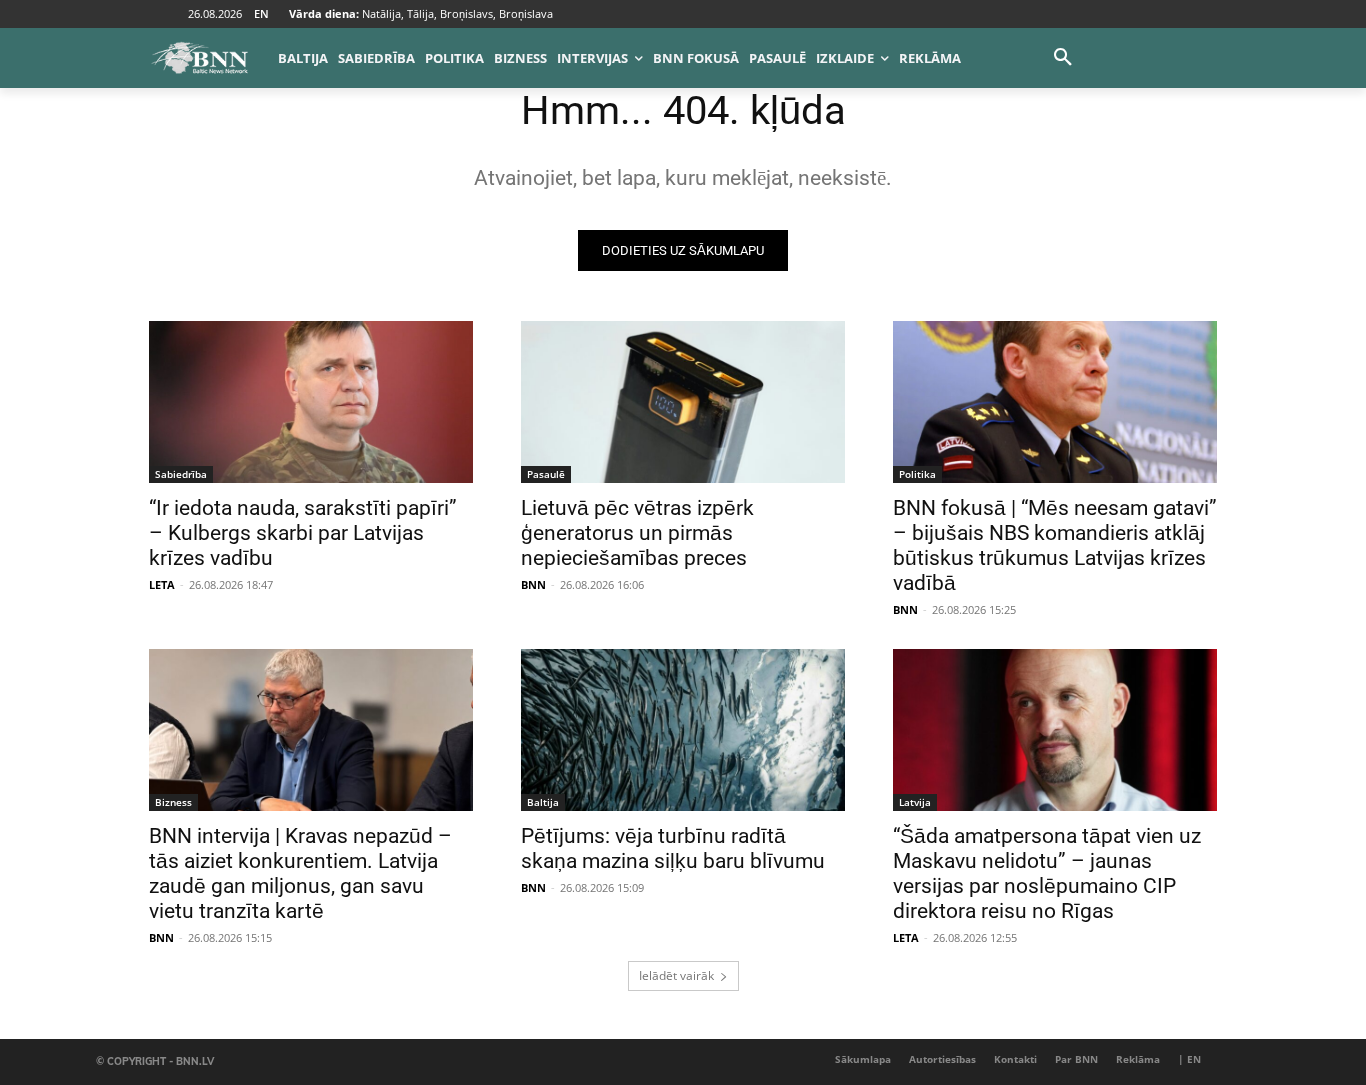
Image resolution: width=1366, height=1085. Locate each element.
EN (261, 13)
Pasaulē (546, 474)
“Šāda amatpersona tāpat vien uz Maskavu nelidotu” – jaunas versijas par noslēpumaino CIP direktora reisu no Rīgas (1047, 873)
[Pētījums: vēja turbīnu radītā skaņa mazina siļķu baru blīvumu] (683, 730)
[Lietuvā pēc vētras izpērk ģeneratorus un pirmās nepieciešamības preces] (683, 402)
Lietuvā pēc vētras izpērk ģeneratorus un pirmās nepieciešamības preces (637, 533)
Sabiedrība (181, 474)
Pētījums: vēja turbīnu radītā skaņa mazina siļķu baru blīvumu (673, 848)
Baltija (543, 802)
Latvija (915, 802)
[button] (1063, 58)
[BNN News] (199, 58)
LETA (162, 584)
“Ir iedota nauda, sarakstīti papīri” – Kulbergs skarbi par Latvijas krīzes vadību (303, 533)
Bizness (173, 802)
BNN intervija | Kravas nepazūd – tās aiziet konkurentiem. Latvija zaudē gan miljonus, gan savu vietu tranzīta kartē (300, 873)
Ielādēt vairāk (676, 975)
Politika (917, 474)
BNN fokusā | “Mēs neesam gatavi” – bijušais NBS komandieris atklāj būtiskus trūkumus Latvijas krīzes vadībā (1055, 545)
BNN (533, 584)
